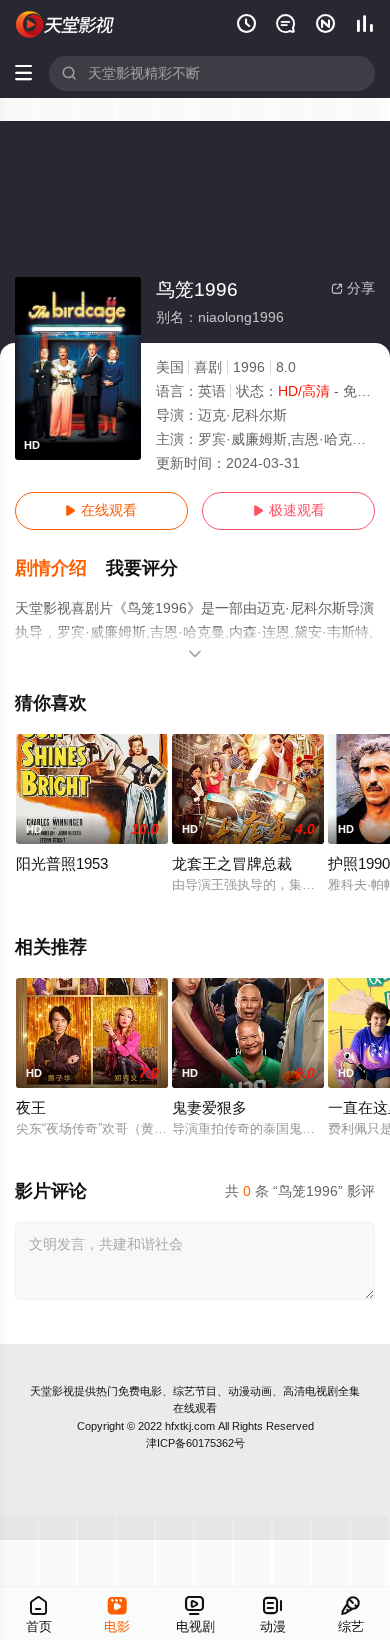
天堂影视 (52, 1391)
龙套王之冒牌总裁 (232, 864)
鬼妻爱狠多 (209, 1108)
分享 (353, 288)
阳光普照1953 (62, 864)
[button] (61, 568)
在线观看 (101, 510)
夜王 (31, 1108)
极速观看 (289, 510)
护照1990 (359, 864)
